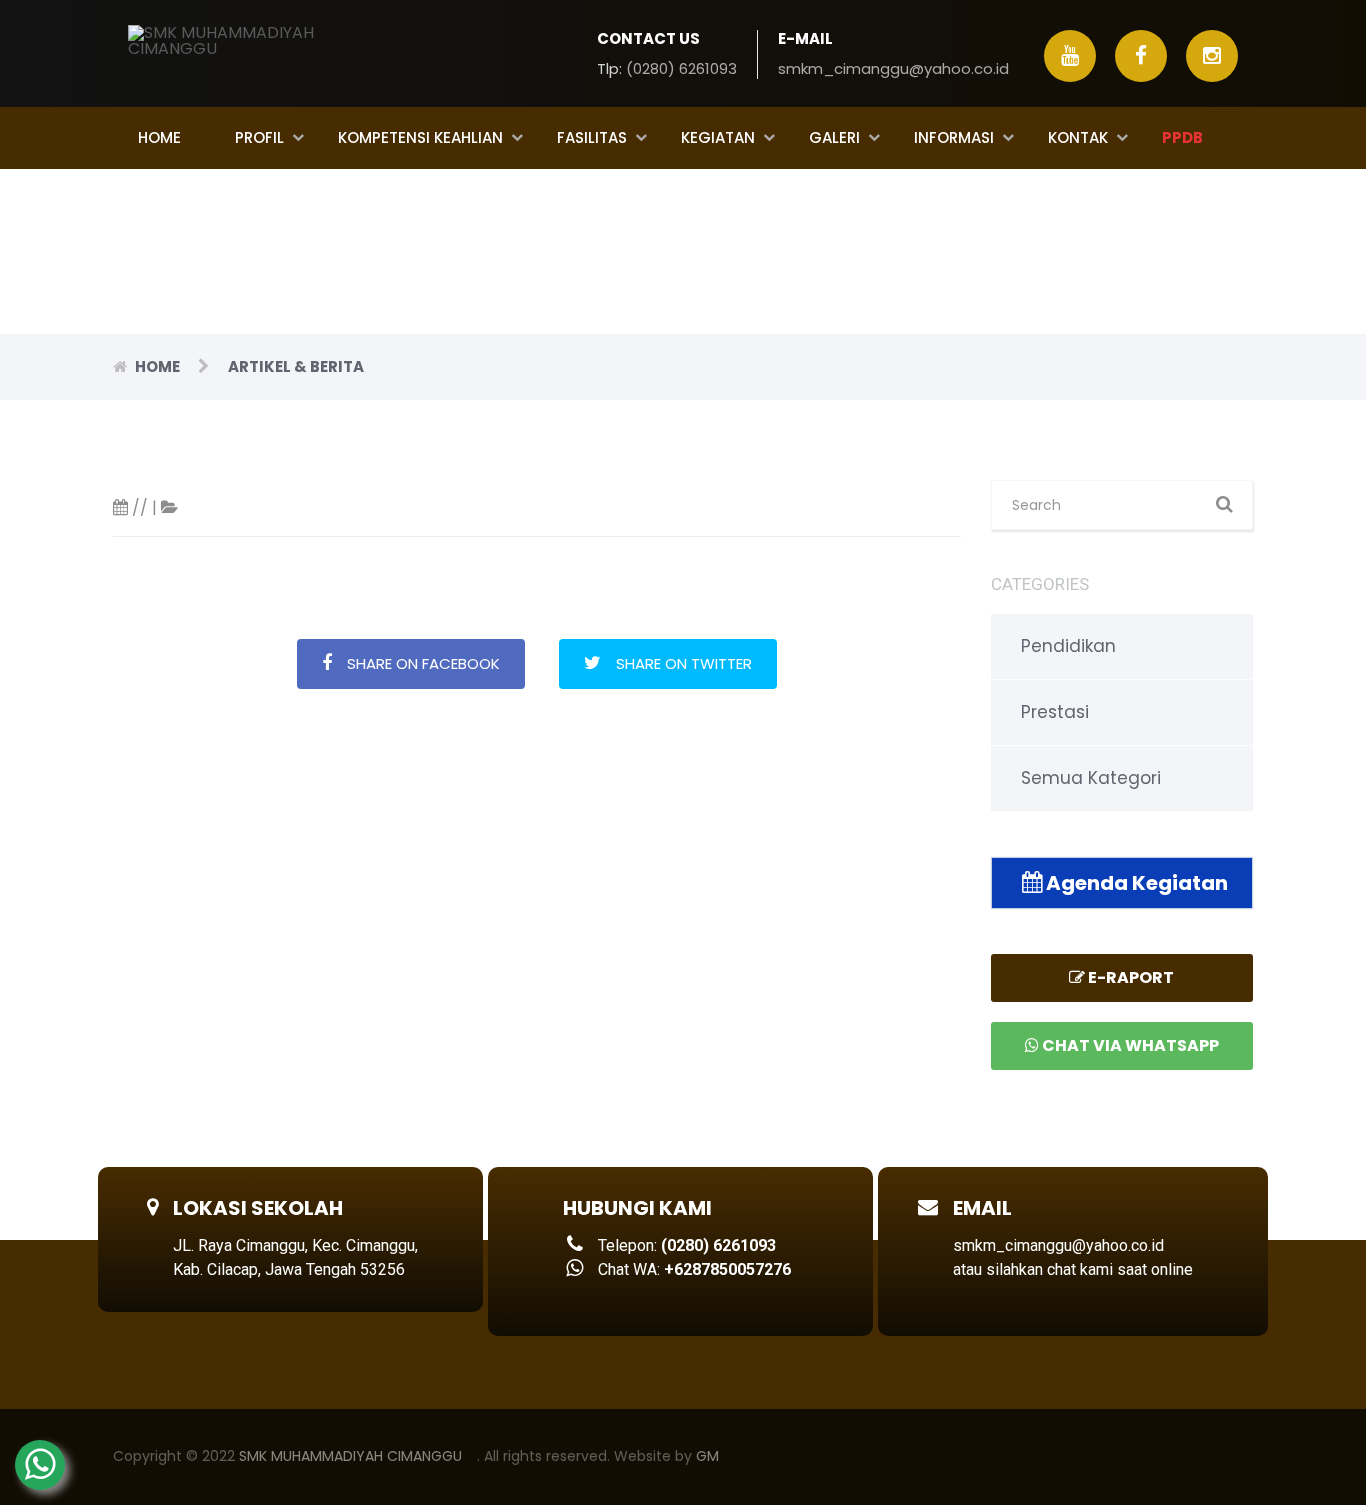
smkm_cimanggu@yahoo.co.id (893, 68)
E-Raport (1129, 977)
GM (707, 1456)
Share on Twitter (684, 663)
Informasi (954, 137)
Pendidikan (1068, 646)
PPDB (1182, 137)
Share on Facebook (423, 663)
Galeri (834, 137)
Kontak (1078, 137)
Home (159, 137)
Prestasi (1055, 712)
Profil (259, 137)
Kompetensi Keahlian (420, 137)
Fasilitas (592, 137)
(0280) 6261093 (681, 68)
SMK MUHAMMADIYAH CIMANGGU (350, 1456)
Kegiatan (718, 137)
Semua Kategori (1091, 778)
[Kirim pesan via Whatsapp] (40, 1465)
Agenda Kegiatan (1135, 883)
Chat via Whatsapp (1129, 1045)
